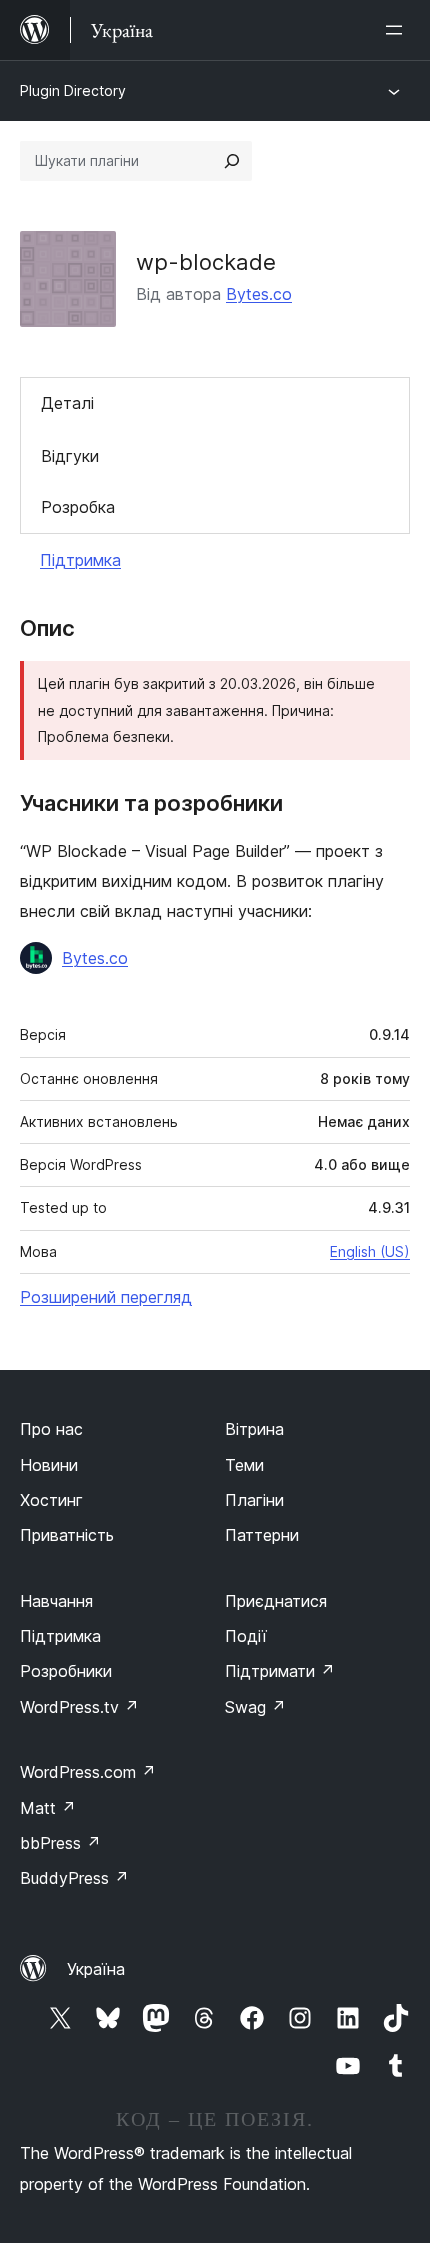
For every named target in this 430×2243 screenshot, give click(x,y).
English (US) (370, 1251)
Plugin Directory (73, 90)
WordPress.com (88, 1772)
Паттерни (262, 1535)
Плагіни (254, 1500)
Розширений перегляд (106, 1297)
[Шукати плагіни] (232, 161)
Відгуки (70, 456)
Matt (48, 1808)
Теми (244, 1465)
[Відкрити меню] (398, 30)
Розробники (66, 1671)
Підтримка (80, 560)
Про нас (51, 1429)
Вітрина (254, 1429)
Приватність (67, 1535)
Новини (49, 1465)
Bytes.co (259, 294)
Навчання (56, 1601)
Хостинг (51, 1500)
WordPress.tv (79, 1707)
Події (246, 1636)
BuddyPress (74, 1878)
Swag (255, 1707)
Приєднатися (276, 1601)
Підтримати (280, 1671)
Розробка (78, 507)
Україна (96, 1969)
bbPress (60, 1843)
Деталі (67, 403)
